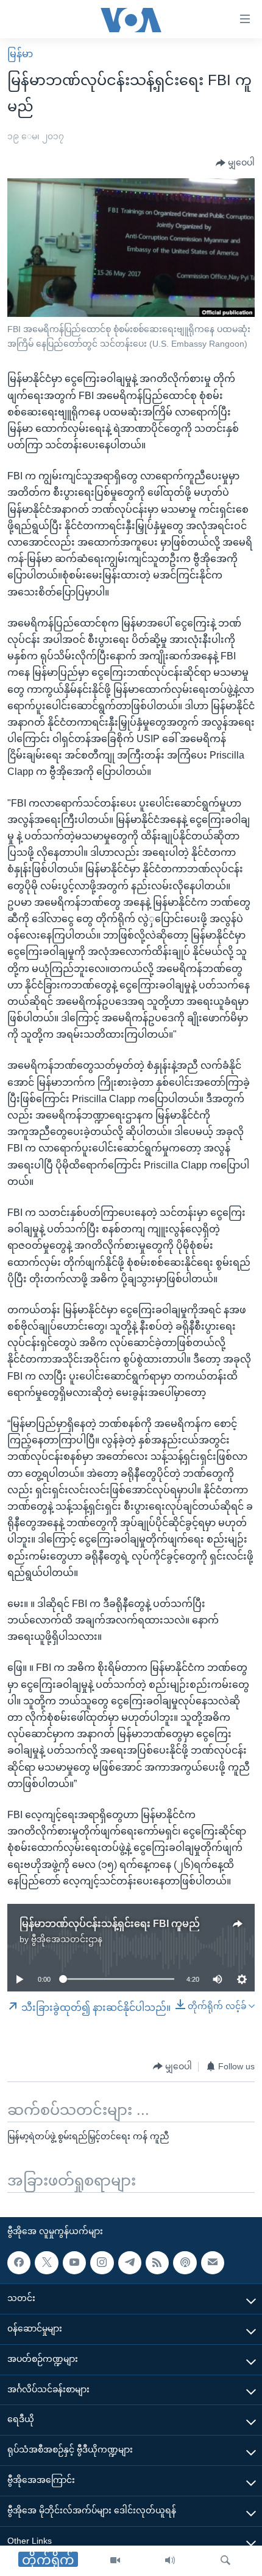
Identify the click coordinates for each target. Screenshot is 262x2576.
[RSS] (157, 2262)
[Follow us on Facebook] (19, 2262)
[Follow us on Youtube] (74, 2262)
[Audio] (170, 2561)
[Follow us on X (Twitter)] (46, 2262)
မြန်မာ (20, 54)
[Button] (235, 163)
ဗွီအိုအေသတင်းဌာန (67, 1939)
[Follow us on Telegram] (130, 2262)
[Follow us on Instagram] (102, 2262)
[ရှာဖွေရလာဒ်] (225, 2561)
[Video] (115, 2561)
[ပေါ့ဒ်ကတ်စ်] (185, 2262)
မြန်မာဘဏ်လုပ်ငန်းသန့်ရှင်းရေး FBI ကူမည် (110, 1924)
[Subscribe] (213, 2262)
